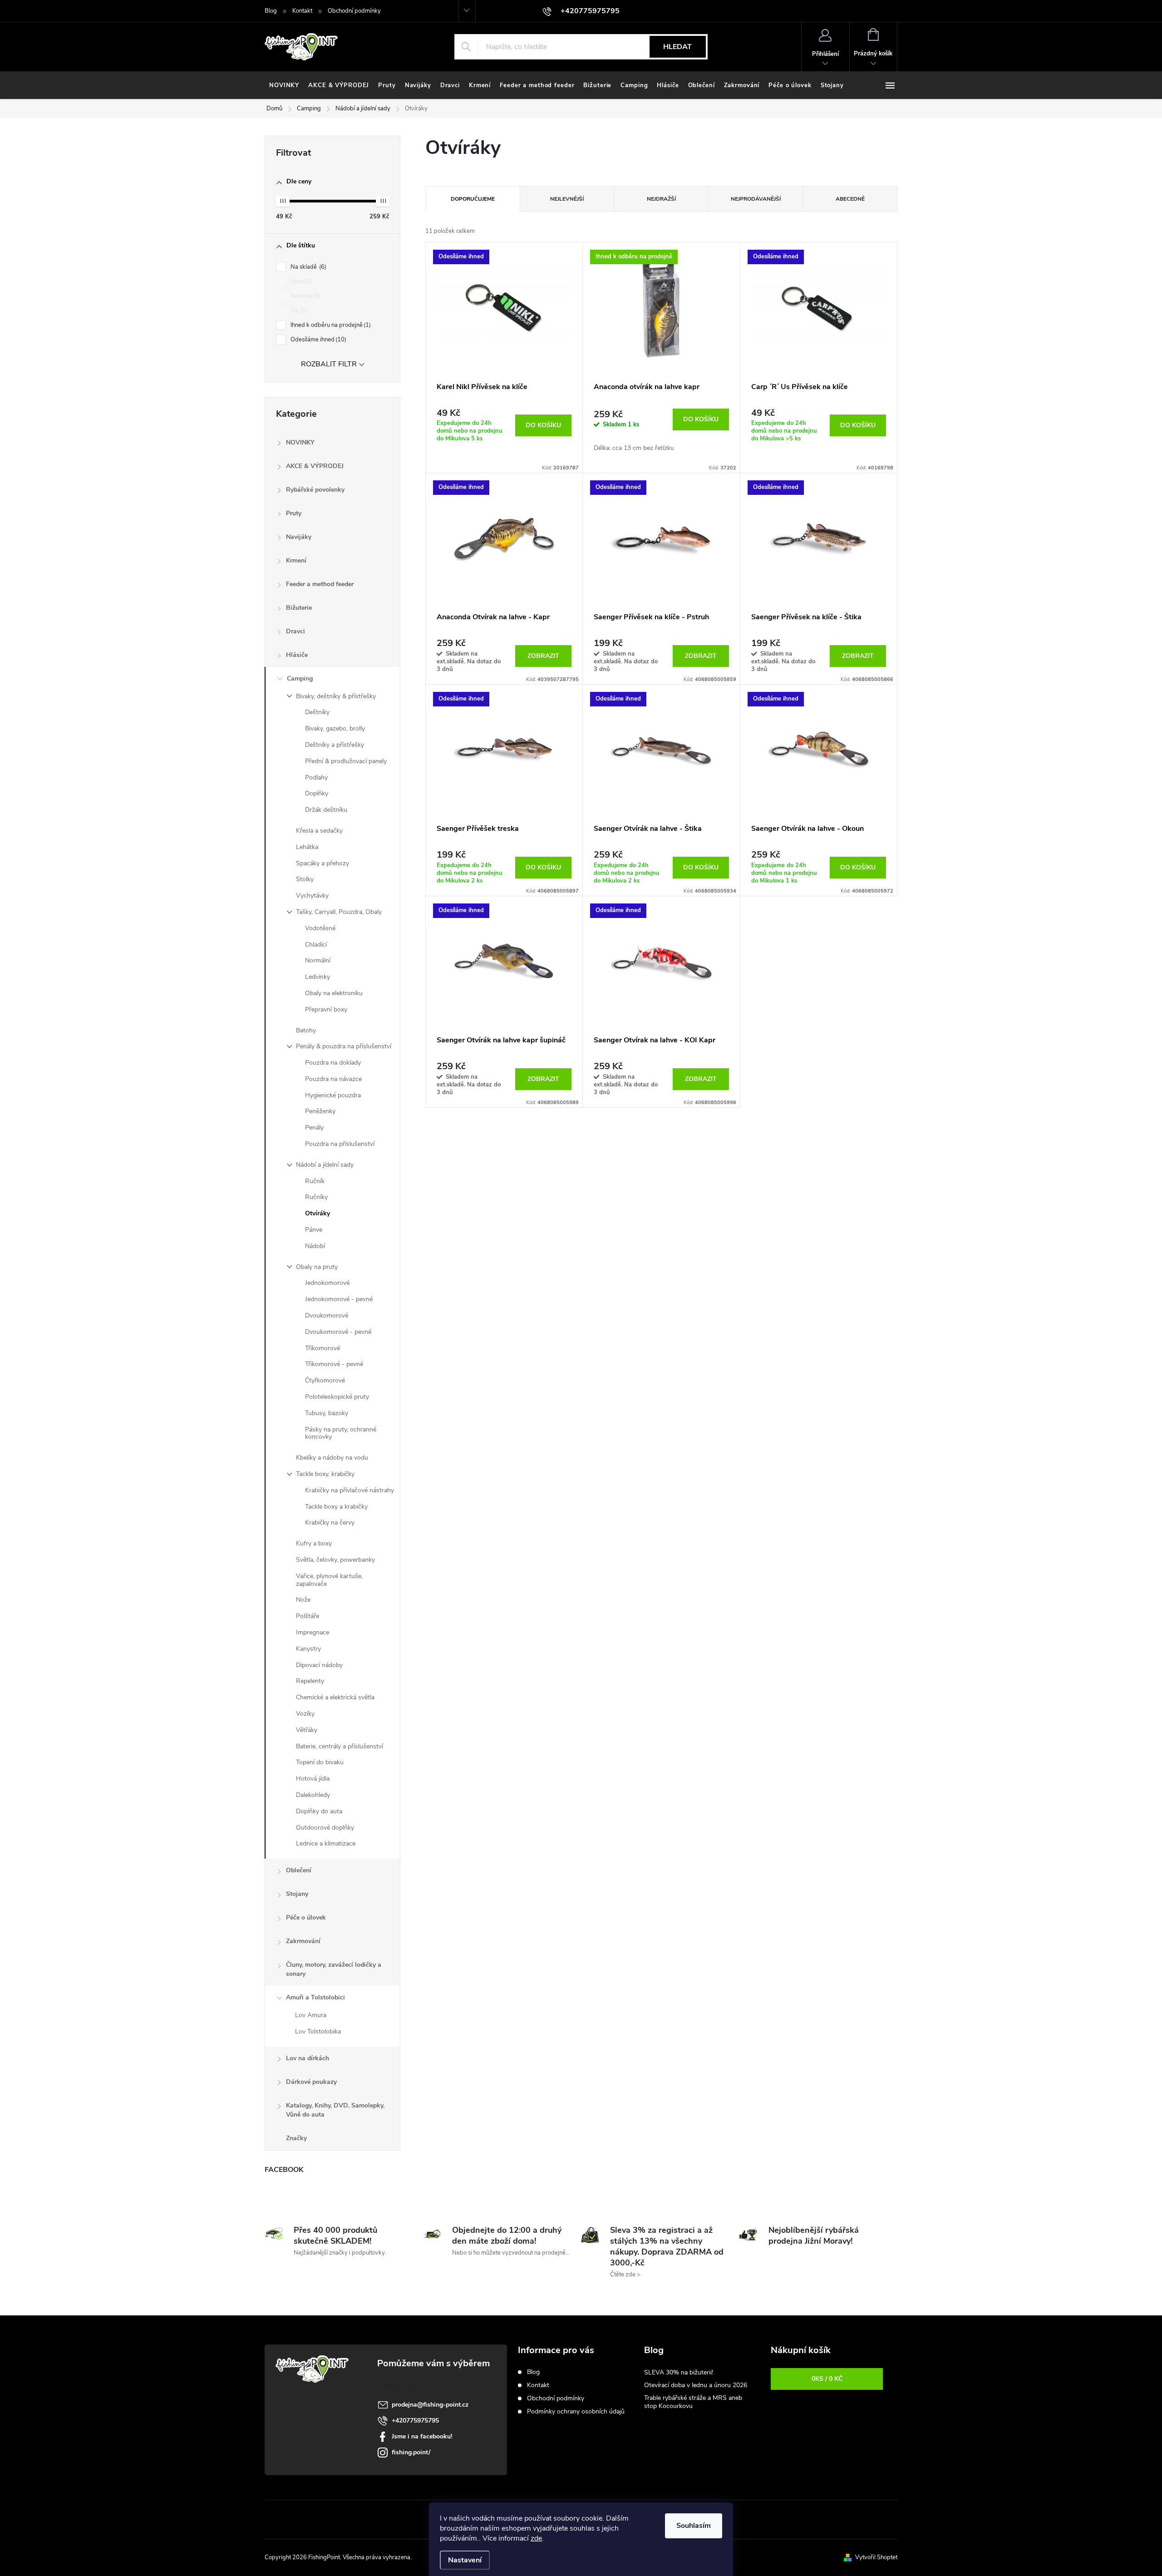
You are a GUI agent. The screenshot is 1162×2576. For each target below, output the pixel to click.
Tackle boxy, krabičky (325, 1474)
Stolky (305, 879)
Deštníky (317, 712)
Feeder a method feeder (320, 584)
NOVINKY (300, 442)
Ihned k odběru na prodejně (330, 325)
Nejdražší (661, 199)
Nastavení (465, 2560)
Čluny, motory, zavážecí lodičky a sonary (334, 1969)
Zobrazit (543, 656)
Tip (298, 311)
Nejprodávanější (756, 199)
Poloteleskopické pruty (337, 1397)
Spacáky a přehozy (323, 863)
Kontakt (302, 11)
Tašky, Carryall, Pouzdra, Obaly (339, 912)
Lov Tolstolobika (318, 2031)
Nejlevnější (567, 199)
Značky (296, 2138)
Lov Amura (311, 2015)
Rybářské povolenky (315, 490)
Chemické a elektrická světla (335, 1697)
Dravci (295, 631)
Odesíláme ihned (318, 340)
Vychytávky (312, 896)
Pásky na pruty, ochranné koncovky (341, 1433)
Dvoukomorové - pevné (338, 1332)
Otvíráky (318, 1213)
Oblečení (299, 1870)
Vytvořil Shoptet (876, 2557)
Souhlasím (694, 2526)
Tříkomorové (323, 1348)
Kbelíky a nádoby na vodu (332, 1458)
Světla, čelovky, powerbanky (335, 1560)
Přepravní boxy (326, 1009)
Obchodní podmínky (354, 11)
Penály (314, 1128)
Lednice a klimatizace (326, 1843)
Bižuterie (299, 608)
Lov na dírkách (308, 2058)
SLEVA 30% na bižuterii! (679, 2372)
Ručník (315, 1181)
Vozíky (305, 1714)
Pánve (314, 1230)
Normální (318, 960)
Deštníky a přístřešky (335, 745)
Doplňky (317, 793)
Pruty (294, 513)
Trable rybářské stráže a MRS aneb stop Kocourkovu (693, 2402)
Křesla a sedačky (319, 831)
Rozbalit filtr (329, 364)
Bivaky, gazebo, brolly (335, 728)
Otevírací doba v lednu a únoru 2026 (696, 2385)
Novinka (305, 296)
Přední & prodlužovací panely (346, 761)
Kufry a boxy (314, 1543)
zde (536, 2538)
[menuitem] (284, 85)
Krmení (296, 560)
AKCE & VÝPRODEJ (315, 466)
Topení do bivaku (320, 1762)
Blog (271, 11)
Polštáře (308, 1616)
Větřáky (307, 1730)
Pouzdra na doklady (333, 1063)
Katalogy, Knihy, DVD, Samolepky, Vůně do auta (335, 2110)
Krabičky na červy (330, 1522)
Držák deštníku (326, 810)
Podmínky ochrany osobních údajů (576, 2411)
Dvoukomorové (327, 1315)
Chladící (316, 945)
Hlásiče (297, 655)
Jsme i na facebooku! (422, 2436)
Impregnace (313, 1632)
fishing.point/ (411, 2452)
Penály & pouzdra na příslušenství (344, 1046)
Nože (303, 1600)
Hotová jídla (313, 1779)
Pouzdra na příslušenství (340, 1144)
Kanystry (308, 1649)
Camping (300, 679)
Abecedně (850, 199)
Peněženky (320, 1111)
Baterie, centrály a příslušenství (340, 1746)
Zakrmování (303, 1941)
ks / (827, 2379)
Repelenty (310, 1681)
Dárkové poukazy (311, 2082)
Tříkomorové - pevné (334, 1364)
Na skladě (308, 267)
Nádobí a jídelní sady (325, 1165)
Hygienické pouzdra (333, 1095)
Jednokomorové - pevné (339, 1299)
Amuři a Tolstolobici (315, 1997)
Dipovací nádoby (319, 1665)
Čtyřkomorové (325, 1380)
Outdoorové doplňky (325, 1828)
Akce (300, 281)
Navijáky (299, 537)
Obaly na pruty (317, 1267)
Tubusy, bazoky (327, 1413)
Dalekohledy (313, 1795)
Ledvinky (318, 977)
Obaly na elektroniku (334, 993)
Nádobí (315, 1246)
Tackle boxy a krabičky (336, 1507)
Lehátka (307, 847)
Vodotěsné (320, 928)
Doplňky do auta (319, 1811)
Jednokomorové (327, 1283)
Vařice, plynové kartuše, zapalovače (329, 1580)
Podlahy (316, 777)
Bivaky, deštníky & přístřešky (336, 696)
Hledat (677, 47)
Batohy (306, 1030)
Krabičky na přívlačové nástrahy (350, 1490)
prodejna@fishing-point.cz (430, 2405)
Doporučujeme (473, 199)
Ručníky (316, 1197)
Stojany (297, 1894)
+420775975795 (415, 2421)
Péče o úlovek (306, 1917)
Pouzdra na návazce (333, 1079)
